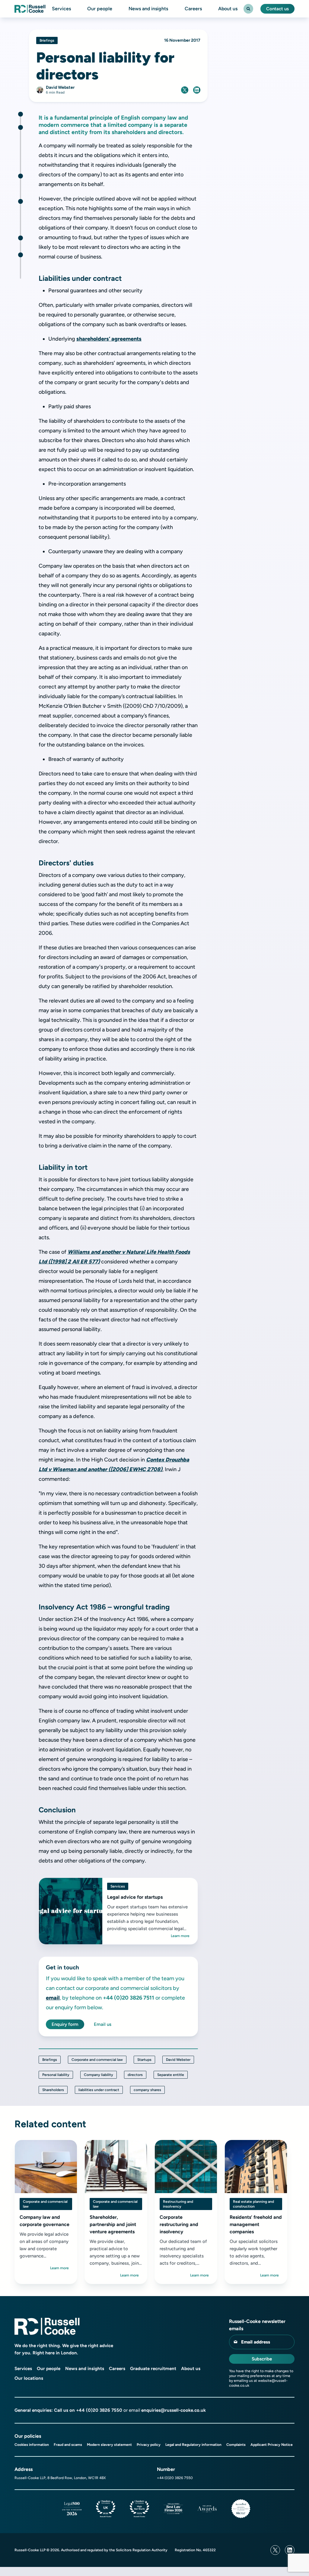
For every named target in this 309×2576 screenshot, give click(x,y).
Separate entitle (171, 2075)
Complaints (236, 2445)
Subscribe (262, 2359)
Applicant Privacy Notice (272, 2445)
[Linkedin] (290, 2550)
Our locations (29, 2378)
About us (228, 9)
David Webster (178, 2060)
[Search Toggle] (248, 9)
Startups (144, 2060)
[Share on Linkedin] (197, 90)
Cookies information (32, 2445)
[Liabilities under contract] (21, 127)
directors (135, 2075)
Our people (100, 9)
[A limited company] (21, 114)
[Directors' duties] (21, 176)
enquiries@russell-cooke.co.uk (174, 2410)
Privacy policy (149, 2445)
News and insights (148, 9)
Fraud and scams (68, 2445)
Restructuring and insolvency (178, 2204)
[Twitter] (275, 2550)
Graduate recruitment (153, 2369)
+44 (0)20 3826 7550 (99, 2410)
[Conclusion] (21, 255)
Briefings (50, 2060)
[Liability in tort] (21, 201)
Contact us (277, 9)
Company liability (99, 2075)
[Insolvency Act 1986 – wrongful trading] (21, 238)
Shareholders (53, 2090)
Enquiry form (65, 2024)
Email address (256, 2342)
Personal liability (56, 2075)
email (53, 1998)
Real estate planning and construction (253, 2204)
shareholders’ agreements (109, 339)
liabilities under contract (99, 2090)
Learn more (180, 1936)
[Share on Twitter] (185, 90)
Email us (103, 2024)
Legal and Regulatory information (193, 2445)
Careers (193, 9)
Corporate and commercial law (97, 2060)
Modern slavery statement (109, 2445)
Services (61, 9)
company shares (147, 2090)
